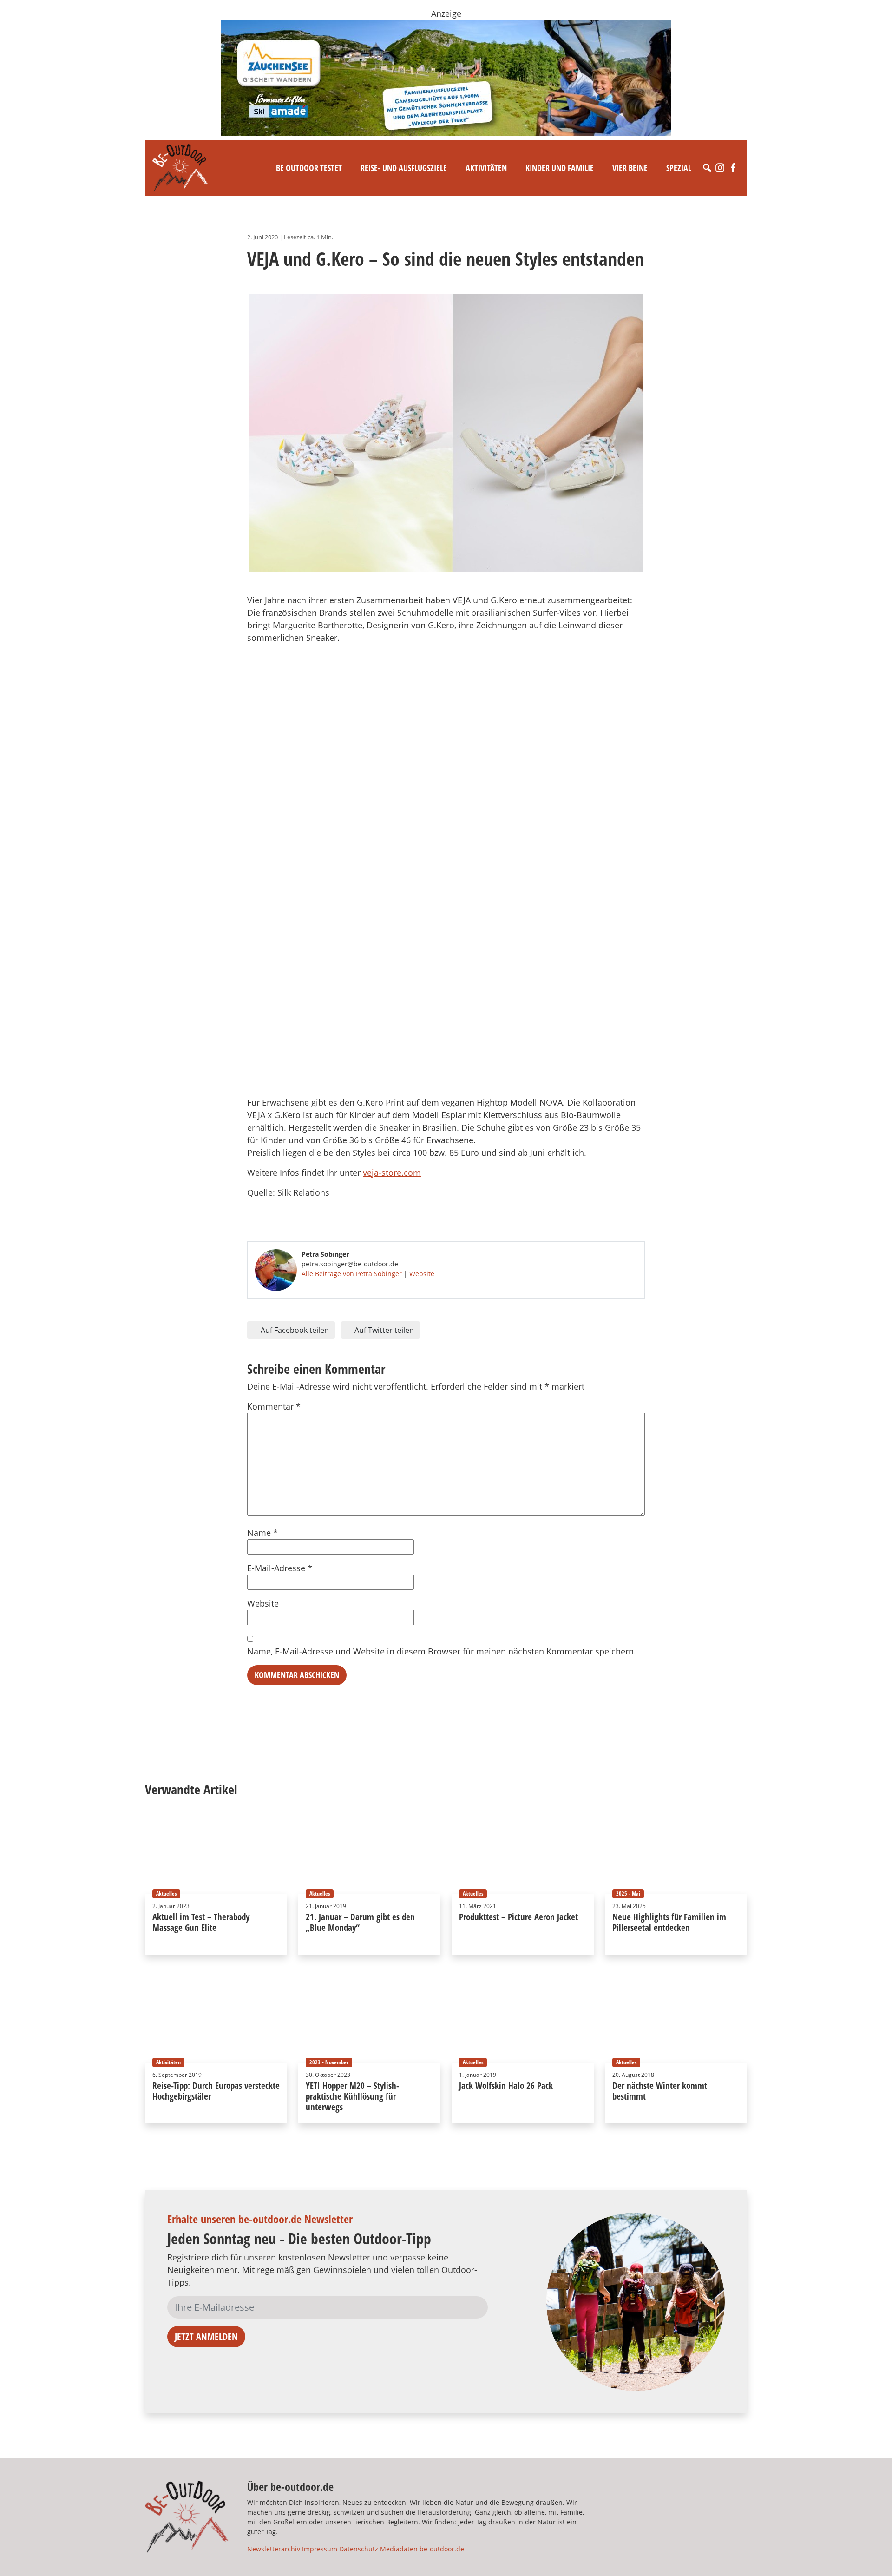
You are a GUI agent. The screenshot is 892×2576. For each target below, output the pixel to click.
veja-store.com (392, 1173)
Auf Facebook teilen (294, 1330)
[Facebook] (733, 168)
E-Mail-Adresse (280, 1568)
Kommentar (274, 1406)
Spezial (679, 168)
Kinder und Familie (560, 168)
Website (422, 1274)
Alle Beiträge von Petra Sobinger (352, 1274)
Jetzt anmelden (206, 2336)
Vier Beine (630, 168)
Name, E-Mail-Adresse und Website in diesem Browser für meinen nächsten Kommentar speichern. (442, 1651)
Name (262, 1533)
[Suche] (707, 168)
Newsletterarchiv (274, 2549)
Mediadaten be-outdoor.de (422, 2549)
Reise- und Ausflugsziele (404, 168)
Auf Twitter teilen (383, 1330)
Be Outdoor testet (309, 168)
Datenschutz (359, 2549)
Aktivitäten (486, 168)
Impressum (320, 2549)
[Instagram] (720, 168)
